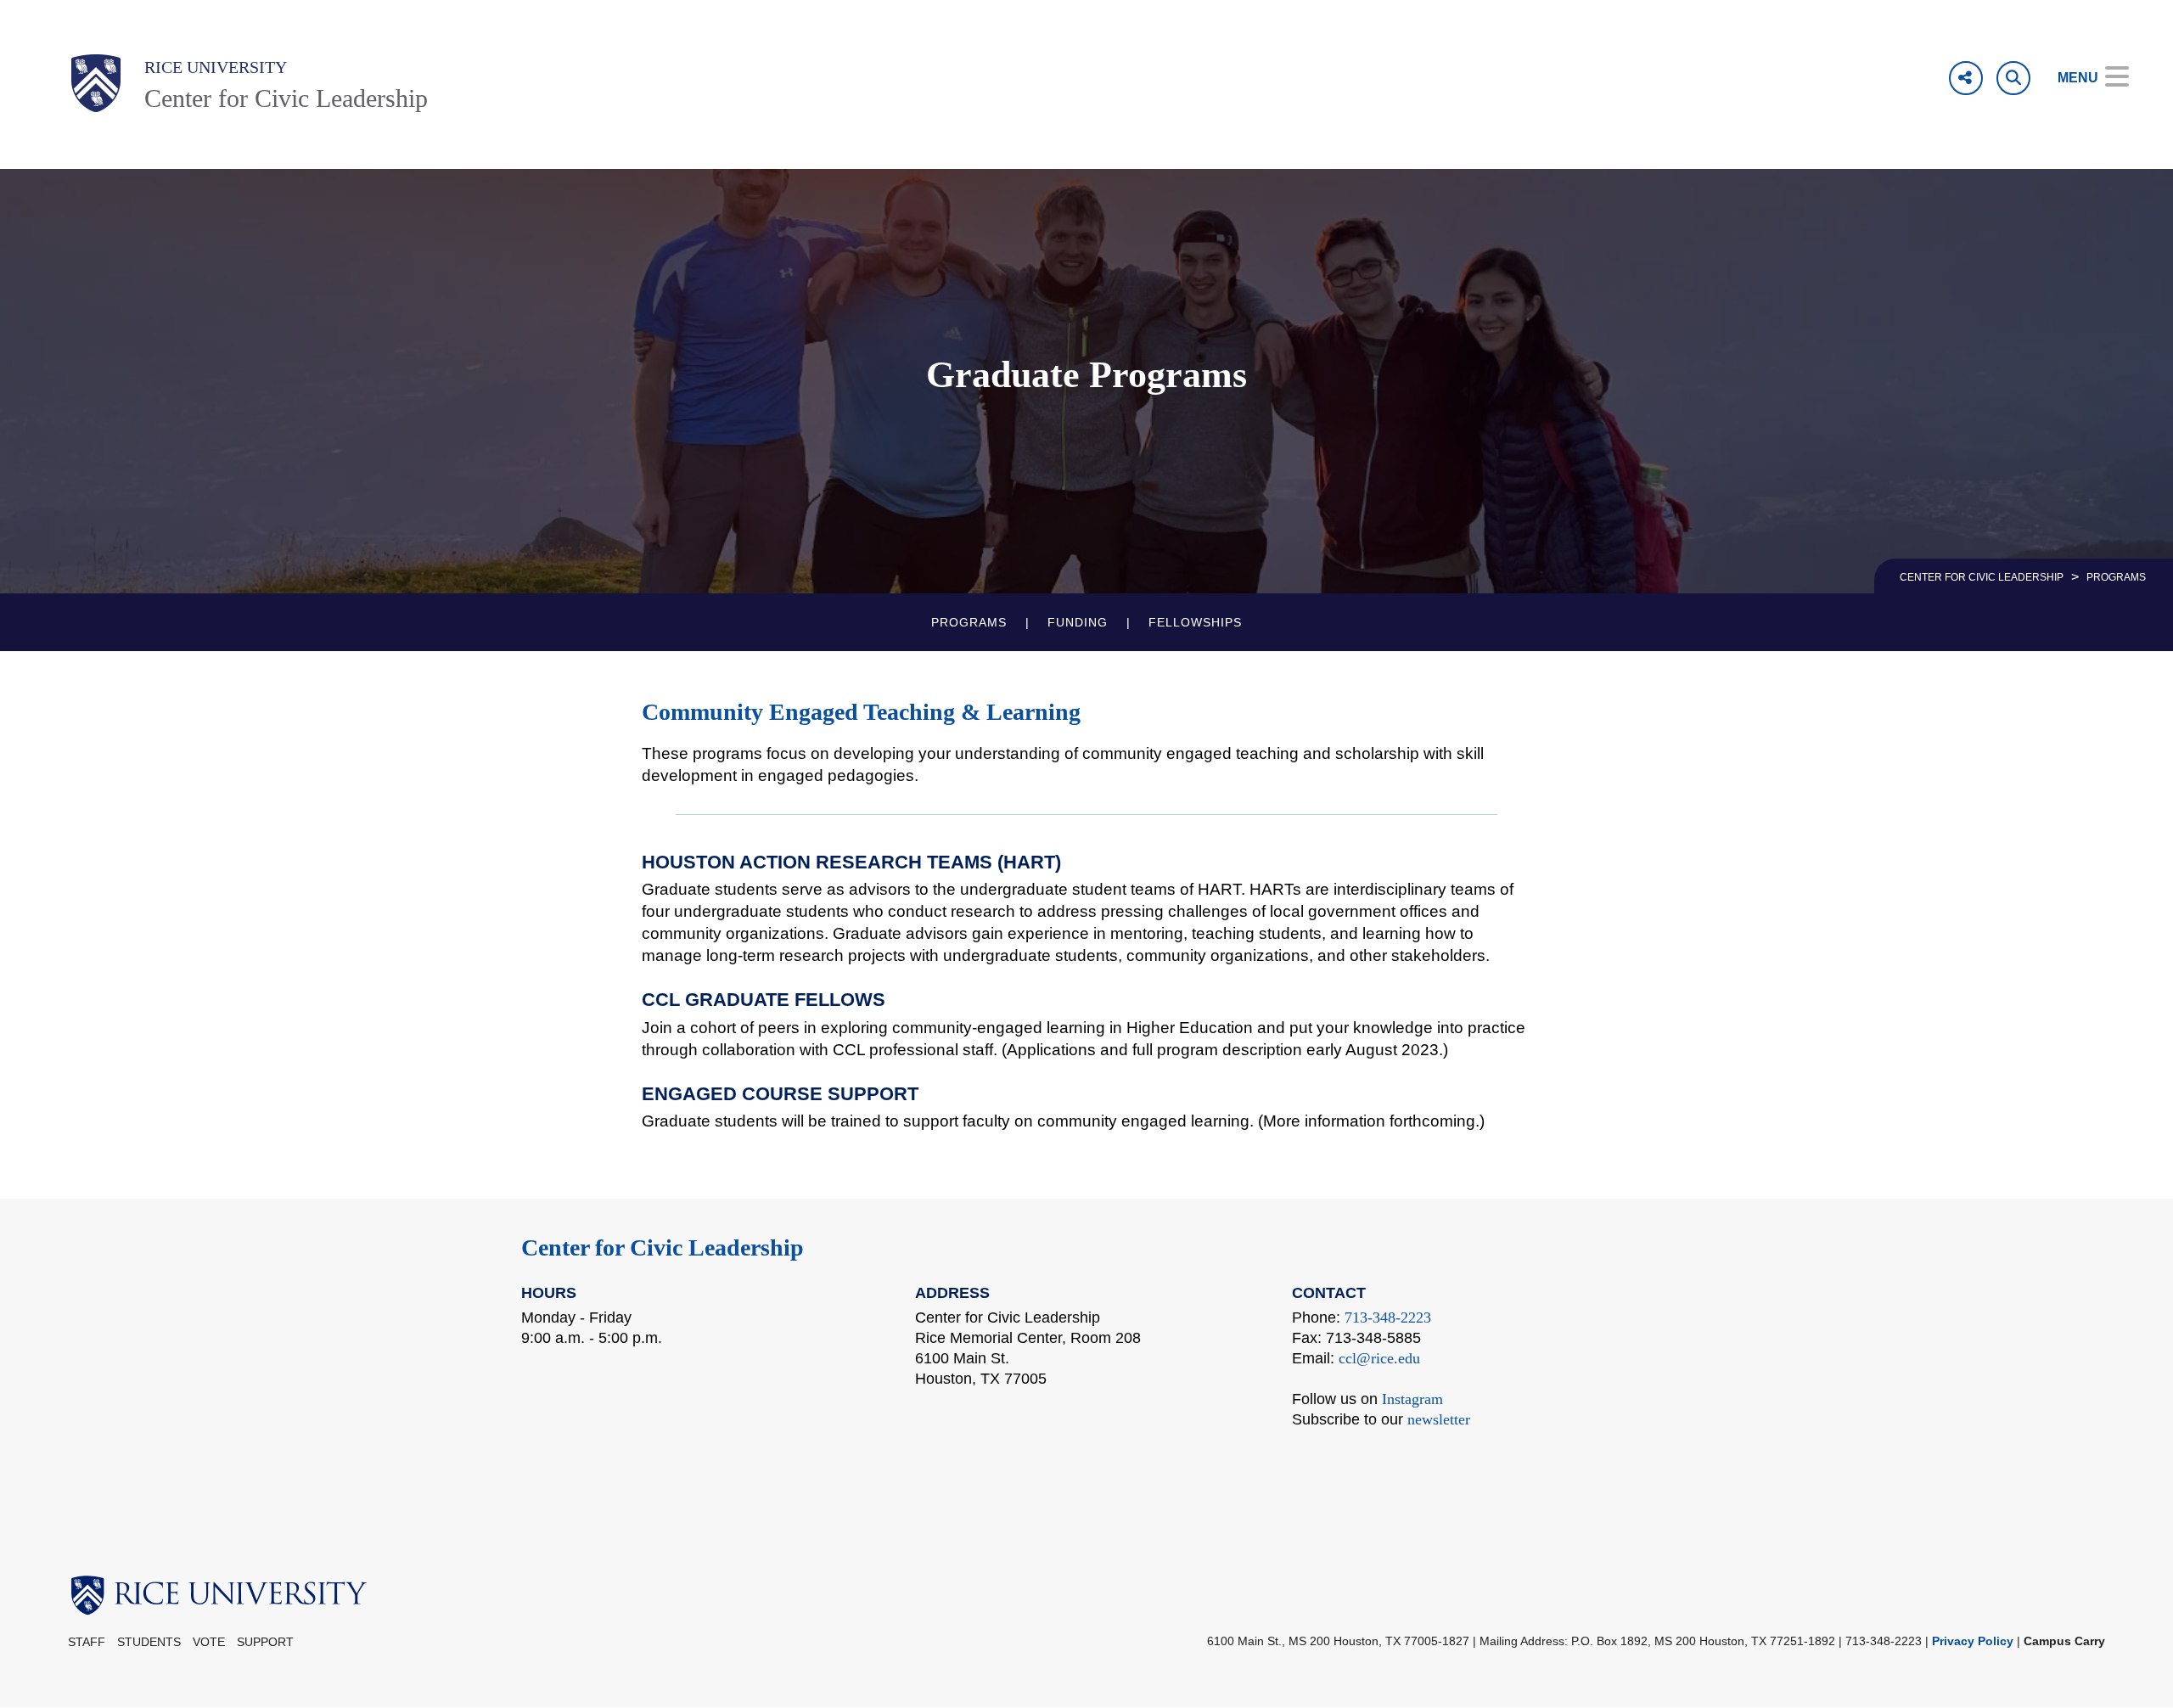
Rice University (216, 67)
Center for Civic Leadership (286, 98)
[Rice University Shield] (96, 83)
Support (265, 1642)
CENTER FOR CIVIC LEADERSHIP (1982, 577)
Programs (969, 622)
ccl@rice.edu (1379, 1358)
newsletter (1439, 1419)
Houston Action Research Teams (817, 862)
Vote (209, 1642)
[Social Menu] (1966, 78)
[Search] (2013, 78)
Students (149, 1642)
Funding (1078, 622)
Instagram (1412, 1399)
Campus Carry (2064, 1641)
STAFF (87, 1642)
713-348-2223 (1388, 1318)
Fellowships (1195, 622)
